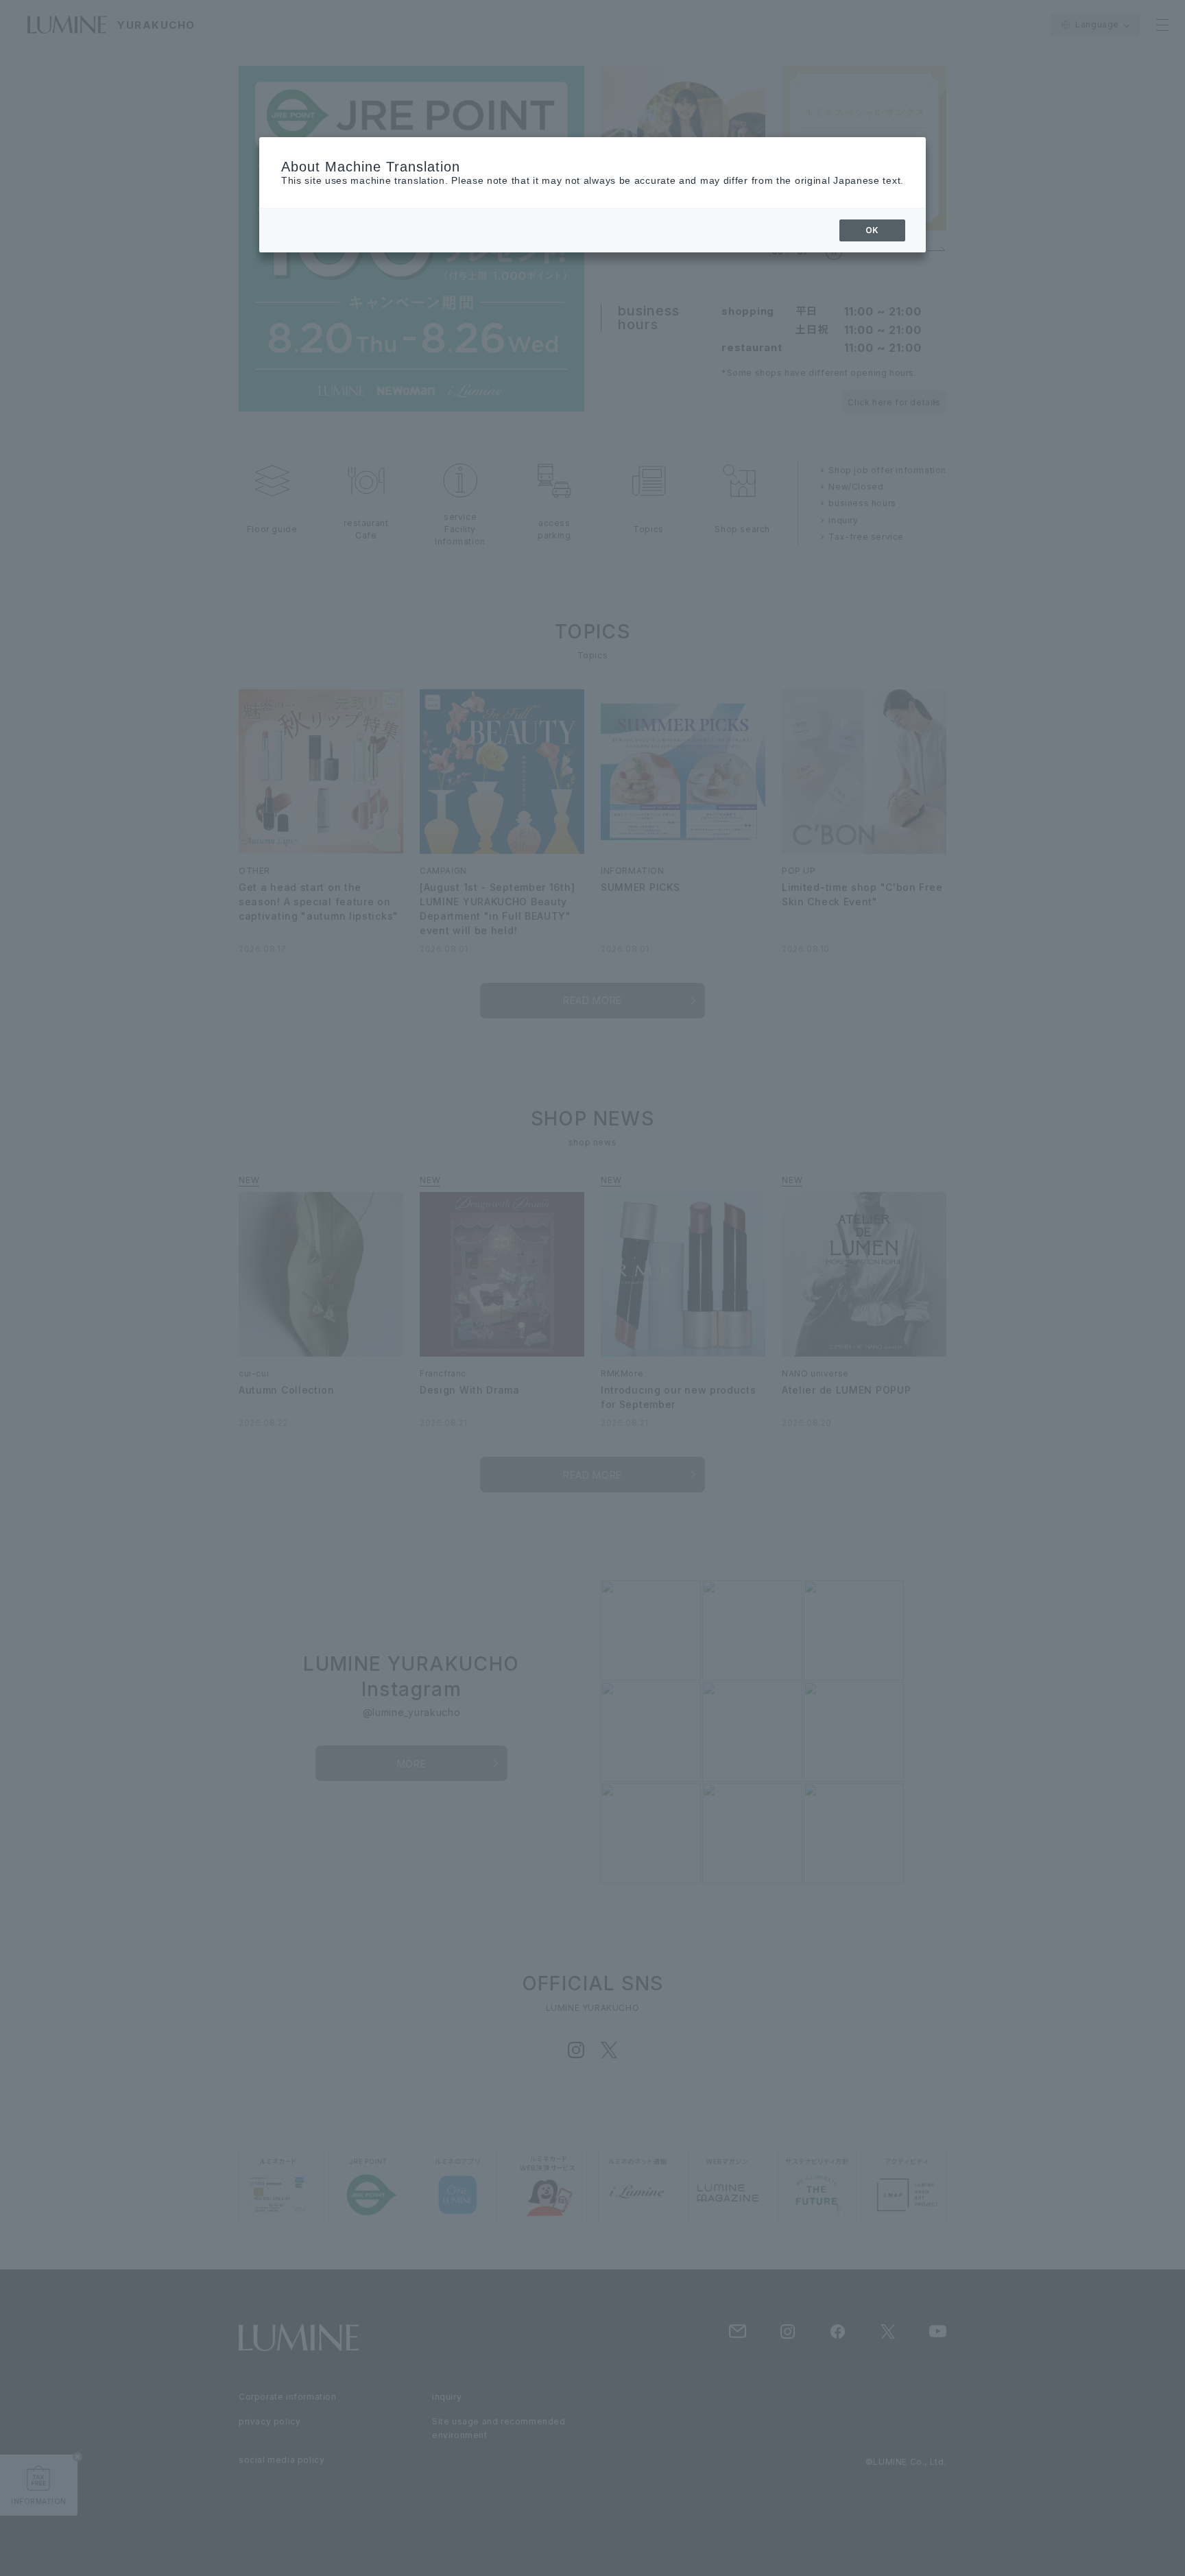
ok (872, 230)
